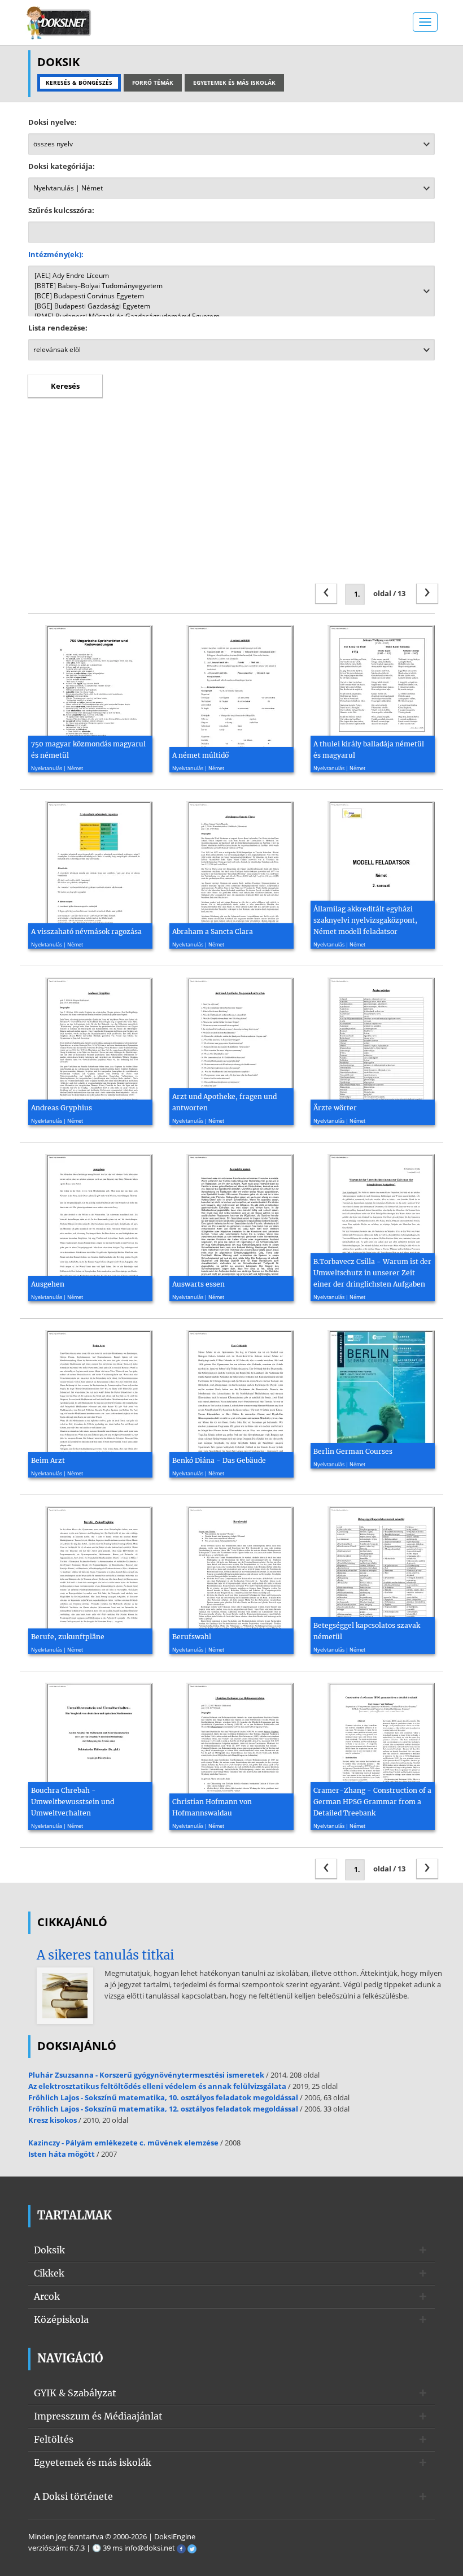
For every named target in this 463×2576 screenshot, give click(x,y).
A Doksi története (73, 2496)
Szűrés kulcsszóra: (61, 210)
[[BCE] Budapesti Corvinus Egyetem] (231, 296)
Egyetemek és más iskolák (93, 2462)
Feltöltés (54, 2439)
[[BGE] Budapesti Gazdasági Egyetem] (231, 306)
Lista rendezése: (58, 328)
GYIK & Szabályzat (75, 2393)
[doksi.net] (59, 21)
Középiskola (61, 2319)
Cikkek (49, 2273)
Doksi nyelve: (53, 122)
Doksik (49, 2250)
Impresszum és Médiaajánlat (98, 2416)
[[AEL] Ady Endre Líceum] (231, 276)
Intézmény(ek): (56, 254)
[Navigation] (425, 22)
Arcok (47, 2296)
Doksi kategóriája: (62, 166)
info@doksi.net (150, 2548)
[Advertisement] (231, 499)
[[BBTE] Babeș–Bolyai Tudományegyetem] (231, 286)
